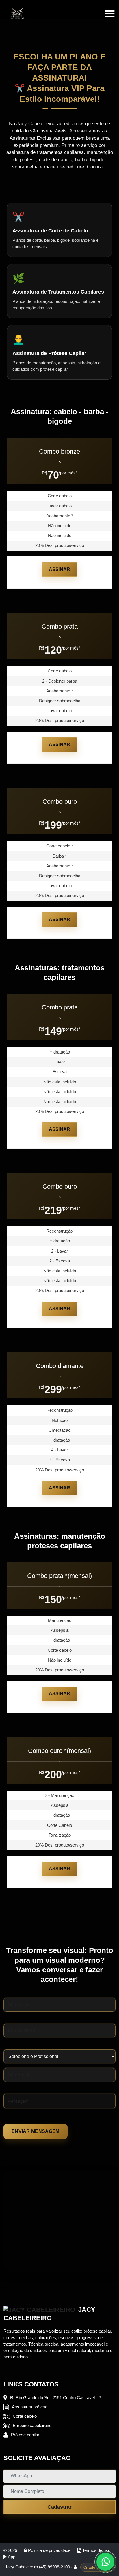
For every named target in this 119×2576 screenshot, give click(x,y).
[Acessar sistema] (76, 2567)
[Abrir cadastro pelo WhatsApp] (105, 2562)
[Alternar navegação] (109, 14)
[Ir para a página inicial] (18, 14)
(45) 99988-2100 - (56, 2567)
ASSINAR (59, 569)
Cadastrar (59, 2507)
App (11, 2557)
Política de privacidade (49, 2550)
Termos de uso (96, 2550)
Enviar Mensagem (36, 2131)
